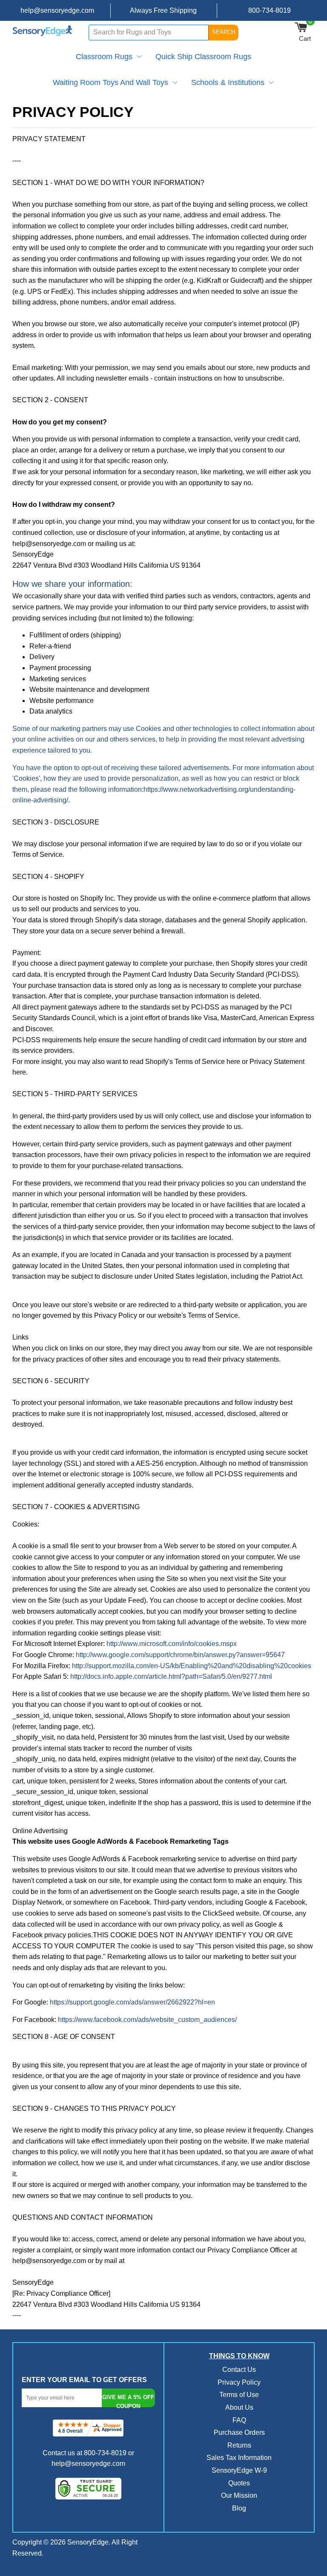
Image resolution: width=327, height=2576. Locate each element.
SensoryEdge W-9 (239, 2470)
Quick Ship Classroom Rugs (203, 57)
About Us (239, 2407)
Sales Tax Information (239, 2458)
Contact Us (239, 2370)
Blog (239, 2508)
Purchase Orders (239, 2432)
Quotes (239, 2483)
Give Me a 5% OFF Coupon (128, 2401)
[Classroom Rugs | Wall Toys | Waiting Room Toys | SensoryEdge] (43, 32)
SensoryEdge (88, 2542)
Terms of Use (239, 2395)
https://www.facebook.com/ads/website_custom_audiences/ (147, 2020)
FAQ (239, 2420)
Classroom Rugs (104, 57)
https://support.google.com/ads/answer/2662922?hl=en (132, 2002)
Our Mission (239, 2495)
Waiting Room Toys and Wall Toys (110, 82)
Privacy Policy (239, 2382)
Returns (239, 2445)
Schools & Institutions (228, 82)
